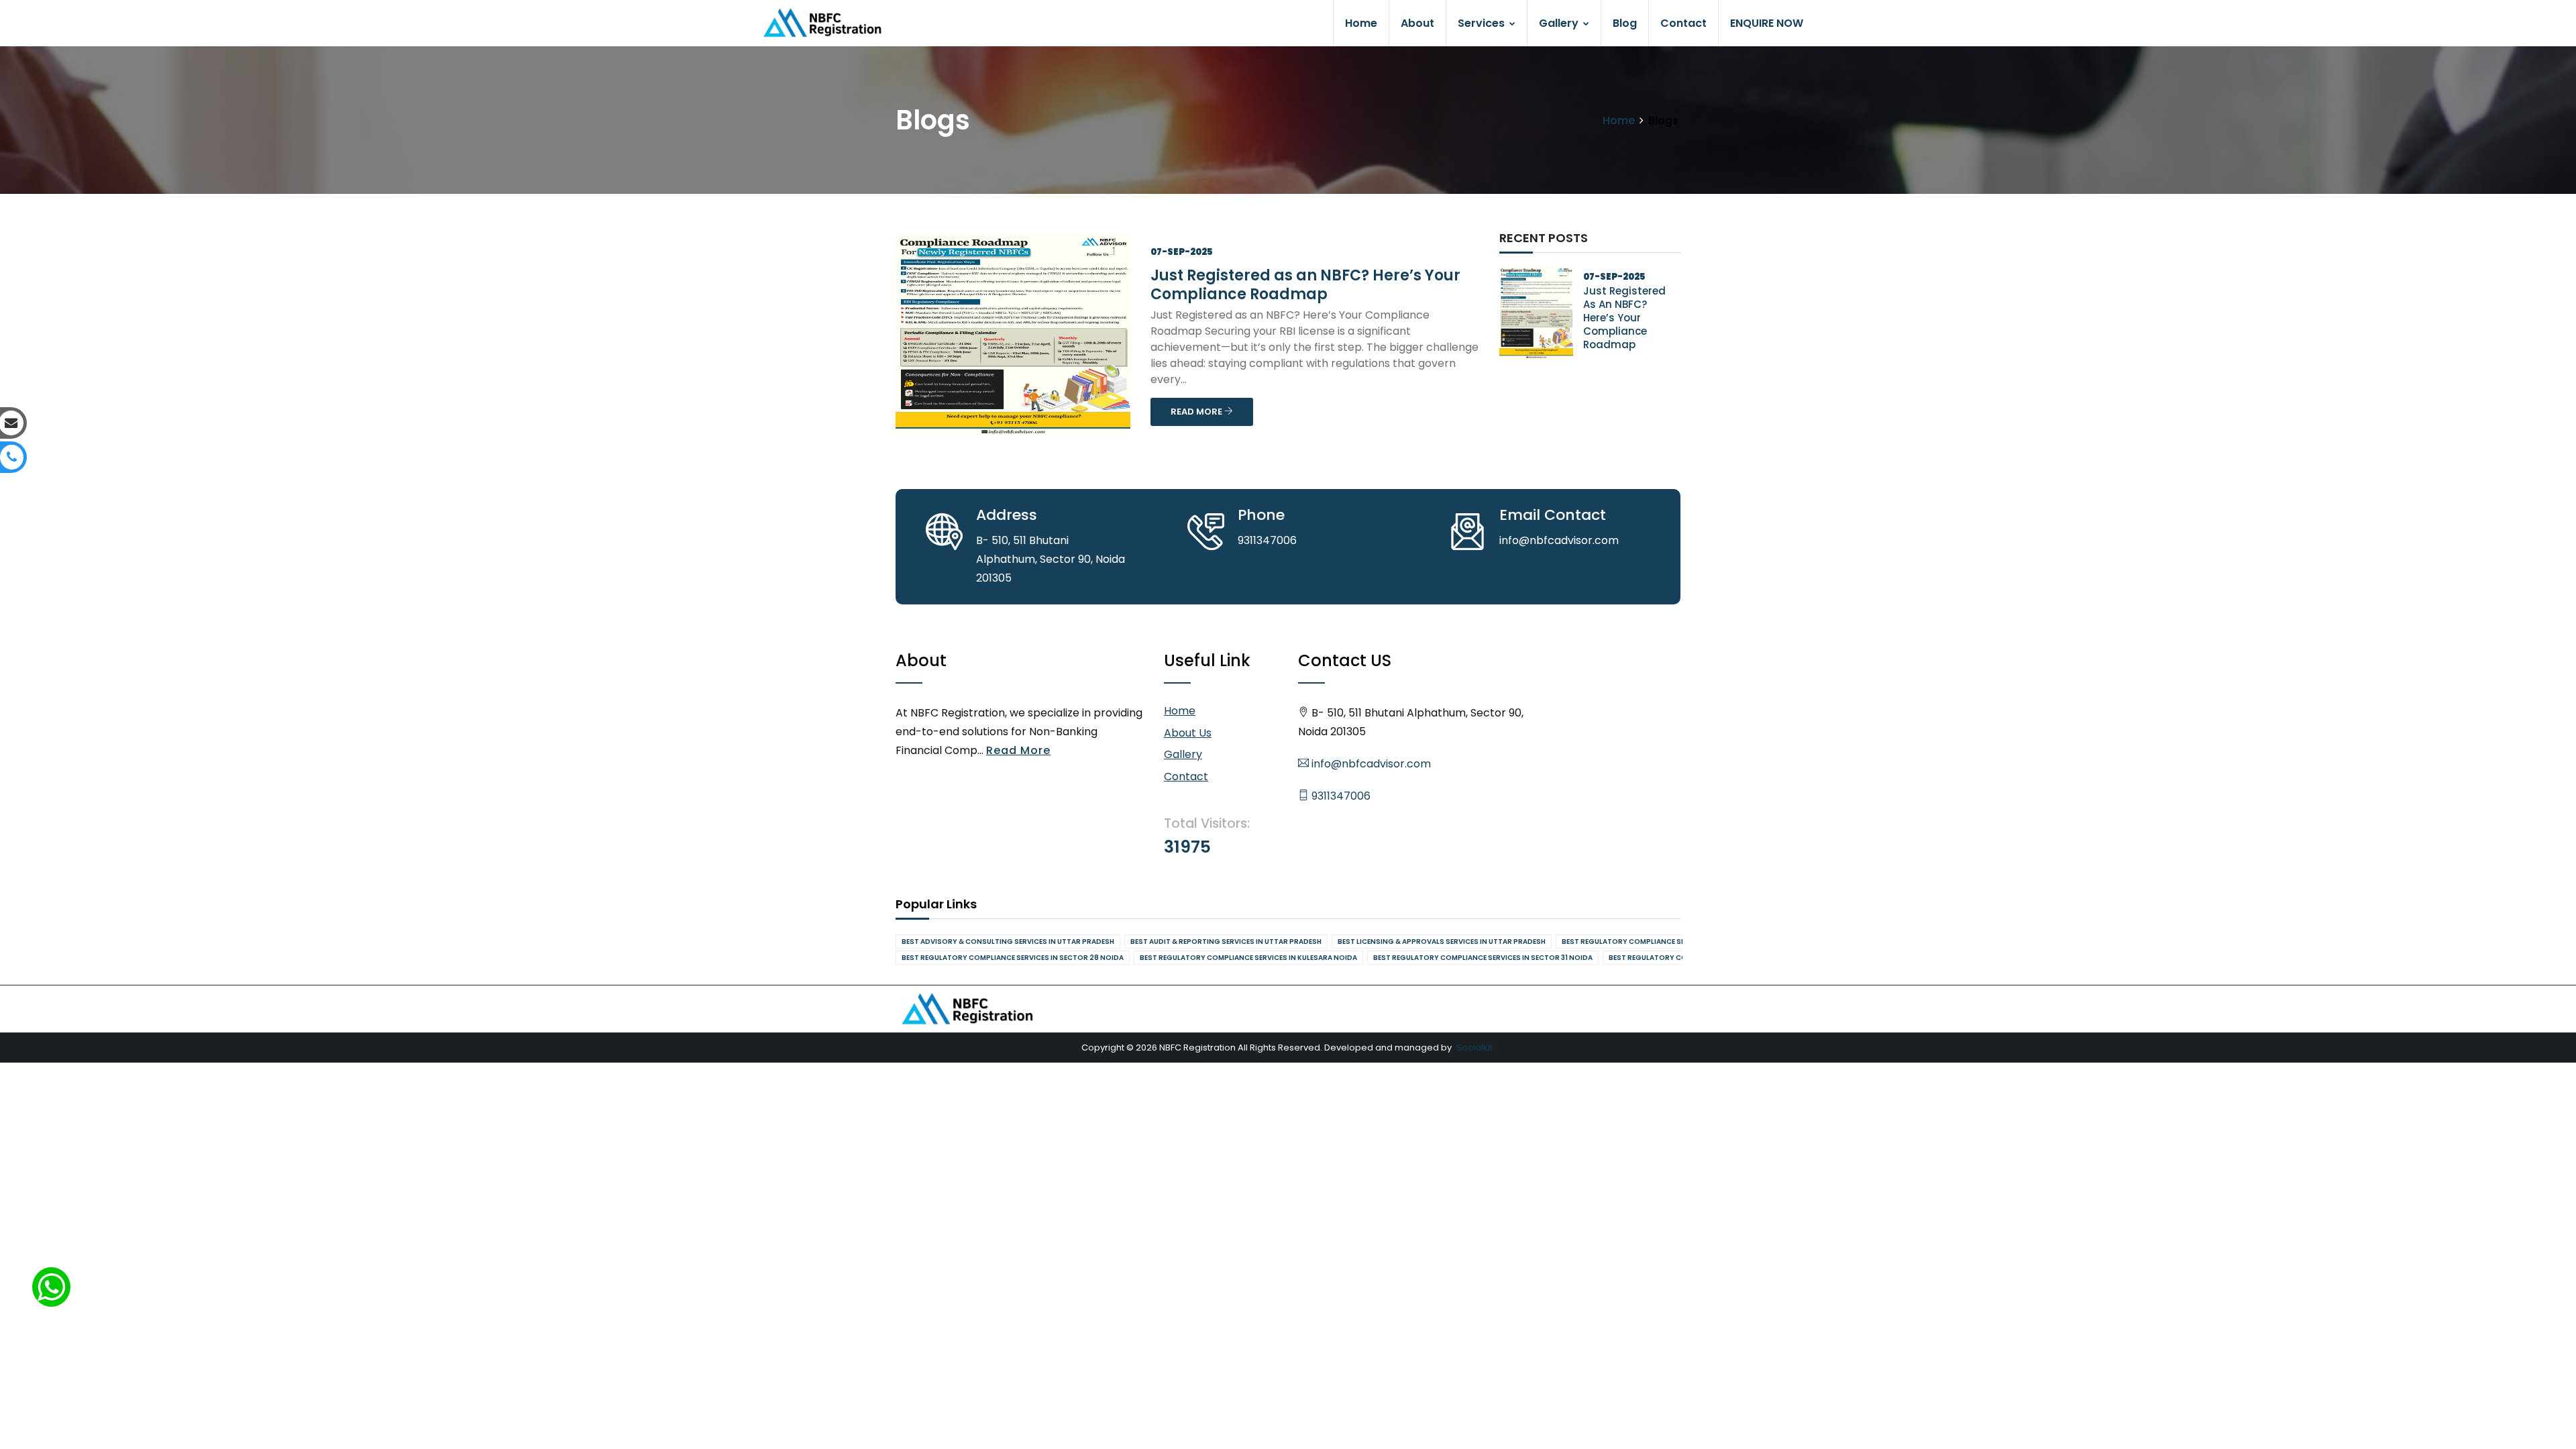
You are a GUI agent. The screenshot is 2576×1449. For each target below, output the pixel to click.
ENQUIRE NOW (1767, 23)
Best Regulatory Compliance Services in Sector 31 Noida (1483, 958)
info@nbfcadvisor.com (1370, 764)
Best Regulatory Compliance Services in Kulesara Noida (1248, 958)
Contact (1683, 23)
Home (1361, 23)
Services (1483, 23)
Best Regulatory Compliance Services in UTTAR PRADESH (1669, 942)
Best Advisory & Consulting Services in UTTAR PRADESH (1008, 942)
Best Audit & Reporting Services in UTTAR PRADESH (1226, 942)
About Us (1188, 733)
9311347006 (1340, 796)
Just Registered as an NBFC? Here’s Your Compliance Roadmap (1305, 285)
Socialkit (1474, 1048)
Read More (1018, 750)
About (1417, 23)
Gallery (1560, 23)
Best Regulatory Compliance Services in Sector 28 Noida (1013, 958)
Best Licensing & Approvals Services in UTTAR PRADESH (1442, 942)
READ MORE (1197, 412)
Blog (1625, 23)
